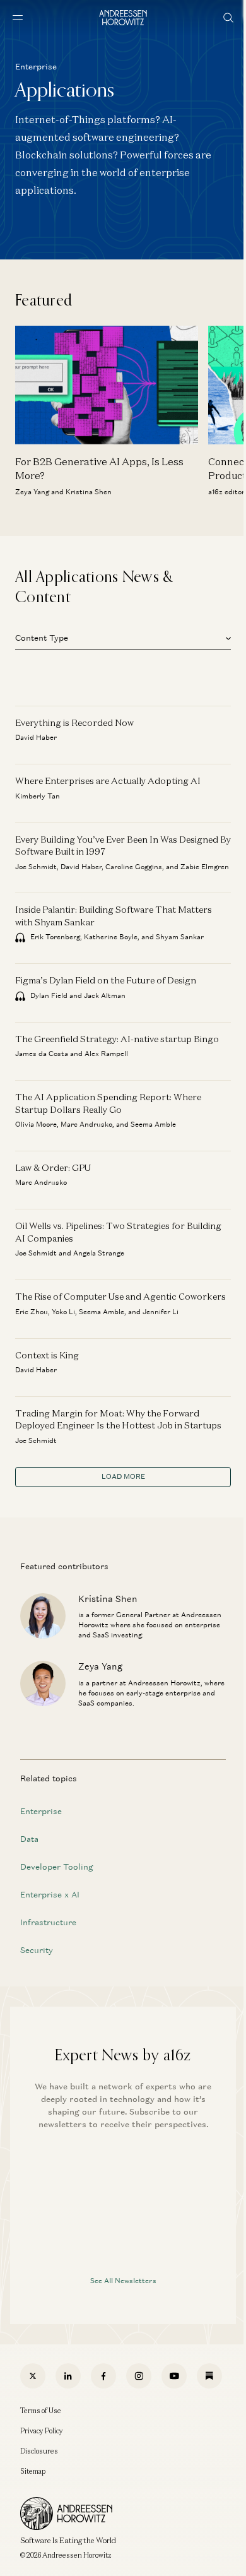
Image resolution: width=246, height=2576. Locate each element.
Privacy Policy (42, 2431)
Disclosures (39, 2451)
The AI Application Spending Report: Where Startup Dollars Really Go (108, 1103)
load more (123, 1476)
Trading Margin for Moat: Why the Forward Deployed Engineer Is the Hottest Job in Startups (118, 1419)
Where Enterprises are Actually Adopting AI (108, 781)
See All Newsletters (123, 2281)
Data (29, 1839)
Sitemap (33, 2471)
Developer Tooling (57, 1867)
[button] (123, 636)
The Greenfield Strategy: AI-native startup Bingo (117, 1039)
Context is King (47, 1355)
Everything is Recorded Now (74, 722)
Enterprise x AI (50, 1895)
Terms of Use (41, 2411)
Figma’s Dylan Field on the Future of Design (106, 980)
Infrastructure (48, 1922)
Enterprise (41, 1811)
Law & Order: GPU (53, 1167)
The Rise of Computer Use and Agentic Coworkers (120, 1296)
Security (37, 1950)
